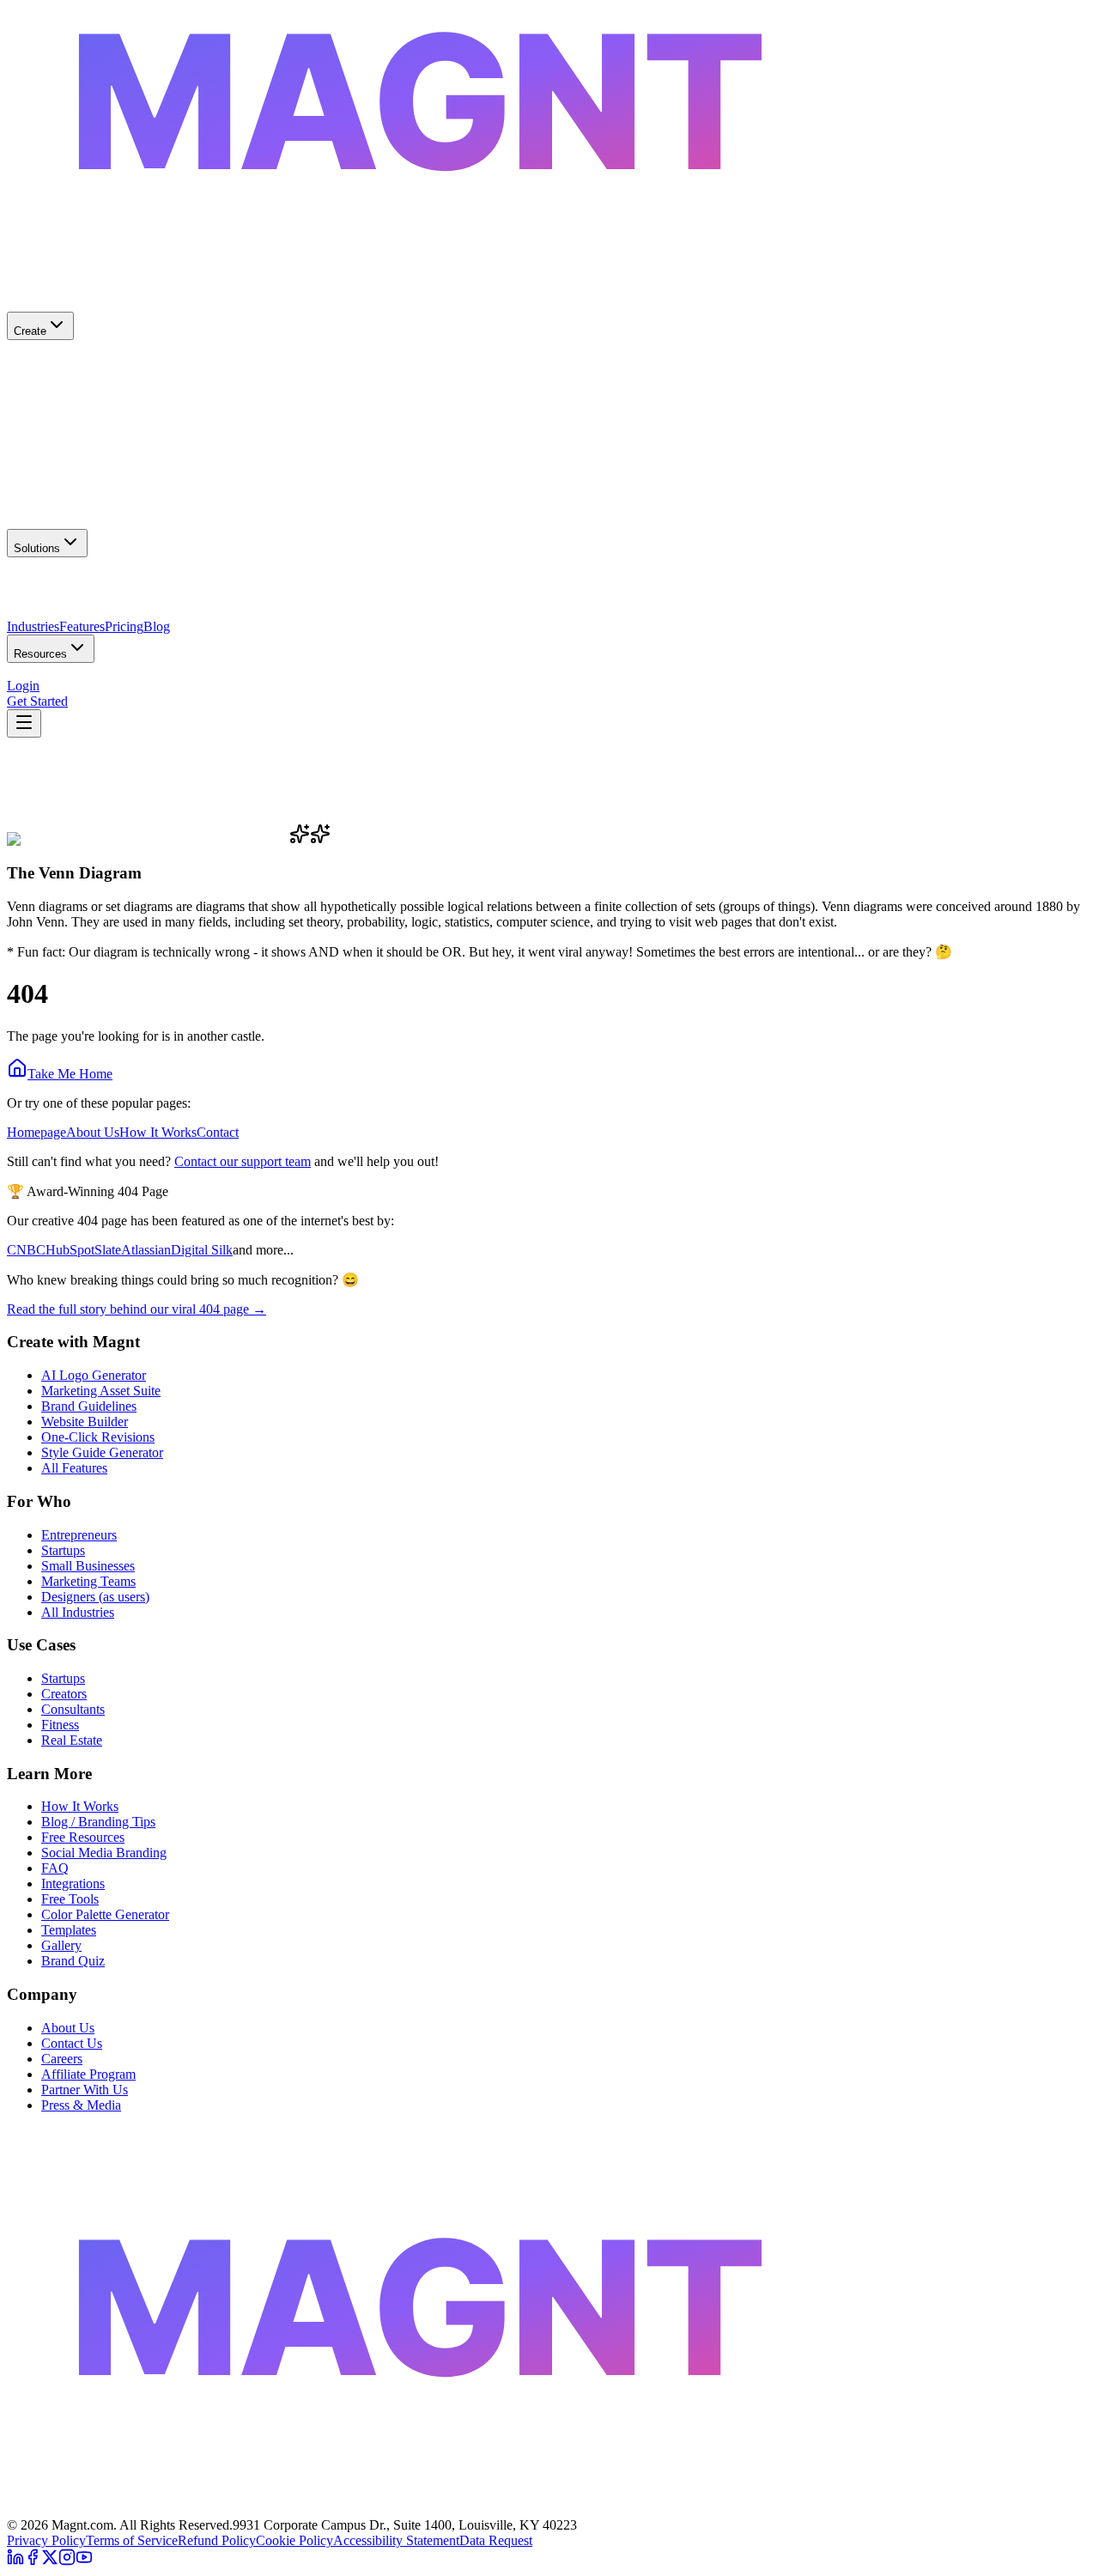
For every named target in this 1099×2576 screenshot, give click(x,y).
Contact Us (72, 2043)
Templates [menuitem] (310, 679)
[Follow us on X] (50, 2561)
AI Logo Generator (94, 1375)
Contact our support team (243, 1161)
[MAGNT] (549, 2509)
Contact (218, 1132)
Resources (40, 654)
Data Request (496, 2540)
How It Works (158, 1132)
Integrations (73, 1883)
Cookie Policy (294, 2540)
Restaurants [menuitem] (97, 620)
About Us (93, 1132)
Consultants (73, 1709)
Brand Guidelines (89, 1406)
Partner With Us (85, 2090)
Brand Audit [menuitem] (124, 679)
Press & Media (81, 2105)
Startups (63, 1550)
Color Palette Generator (105, 1914)
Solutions (37, 548)
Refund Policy (217, 2540)
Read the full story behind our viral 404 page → (137, 1309)
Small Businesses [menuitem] (54, 589)
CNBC (26, 1250)
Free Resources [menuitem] (49, 679)
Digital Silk (202, 1250)
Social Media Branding (104, 1853)
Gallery (61, 1945)
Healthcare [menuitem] (36, 620)
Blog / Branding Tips (98, 1822)
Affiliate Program (88, 2074)
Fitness (60, 1725)
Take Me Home (70, 1074)
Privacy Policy (46, 2540)
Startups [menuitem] (307, 589)
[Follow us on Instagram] (67, 2561)
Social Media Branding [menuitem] (220, 679)
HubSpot (70, 1250)
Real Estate (72, 1740)
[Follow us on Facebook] (33, 2561)
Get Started (37, 701)
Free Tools (70, 1899)
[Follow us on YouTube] (84, 2561)
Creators (64, 1694)
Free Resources (83, 1837)
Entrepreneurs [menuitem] (138, 589)
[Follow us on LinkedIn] (15, 2561)
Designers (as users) (95, 1597)
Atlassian (146, 1250)
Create (30, 331)
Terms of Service (132, 2540)
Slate (108, 1250)
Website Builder (85, 1422)
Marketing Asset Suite (101, 1391)
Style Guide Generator (102, 1452)
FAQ (55, 1868)
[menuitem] (549, 373)
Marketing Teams (88, 1581)
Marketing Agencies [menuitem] (231, 589)
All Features (74, 1468)
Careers (62, 2059)
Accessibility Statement (396, 2540)
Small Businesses (88, 1566)
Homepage (36, 1132)
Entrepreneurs (79, 1535)
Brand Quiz (73, 1961)
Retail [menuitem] (144, 620)
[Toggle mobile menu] (24, 723)
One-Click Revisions (98, 1437)
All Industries (78, 1612)
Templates (69, 1930)
